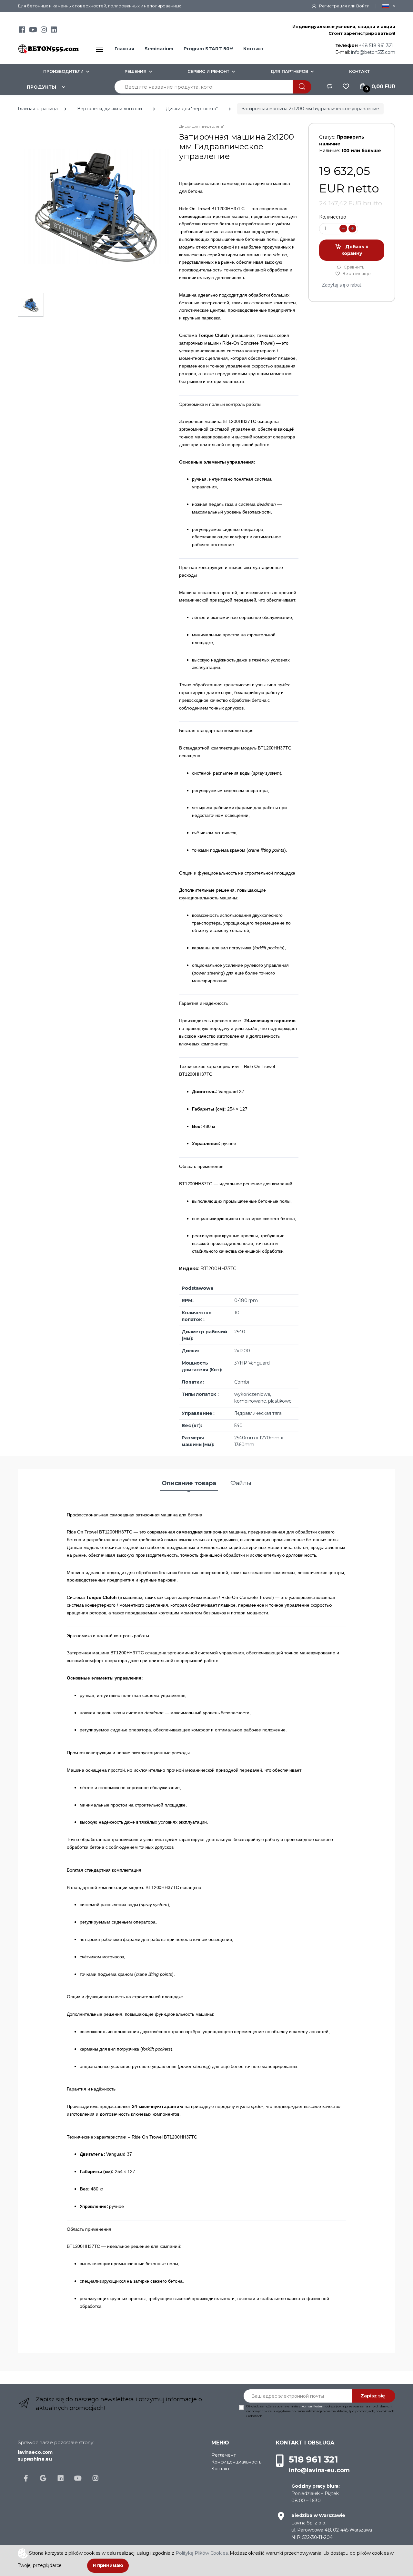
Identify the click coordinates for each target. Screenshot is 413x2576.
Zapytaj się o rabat (342, 285)
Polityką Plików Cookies (202, 2553)
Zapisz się (373, 2396)
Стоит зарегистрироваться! (362, 33)
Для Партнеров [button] (289, 71)
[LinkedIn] (54, 31)
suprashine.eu (35, 2459)
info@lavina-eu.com (319, 2470)
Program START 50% (208, 49)
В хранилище (356, 273)
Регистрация (333, 6)
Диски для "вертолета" (192, 109)
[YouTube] (33, 31)
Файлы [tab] (241, 1483)
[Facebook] (22, 31)
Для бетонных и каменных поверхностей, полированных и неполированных (99, 6)
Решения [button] (136, 71)
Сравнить (353, 267)
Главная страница (38, 109)
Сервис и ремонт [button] (208, 71)
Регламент (224, 2455)
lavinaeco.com (35, 2452)
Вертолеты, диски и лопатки (110, 109)
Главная (124, 49)
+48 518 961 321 (376, 45)
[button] (389, 6)
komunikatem (313, 2406)
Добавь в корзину (355, 250)
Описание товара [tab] (189, 1483)
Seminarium (159, 49)
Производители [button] (63, 71)
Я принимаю (108, 2565)
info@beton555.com (373, 52)
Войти (363, 6)
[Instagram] (44, 31)
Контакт (253, 49)
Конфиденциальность (236, 2462)
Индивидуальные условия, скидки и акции (344, 26)
